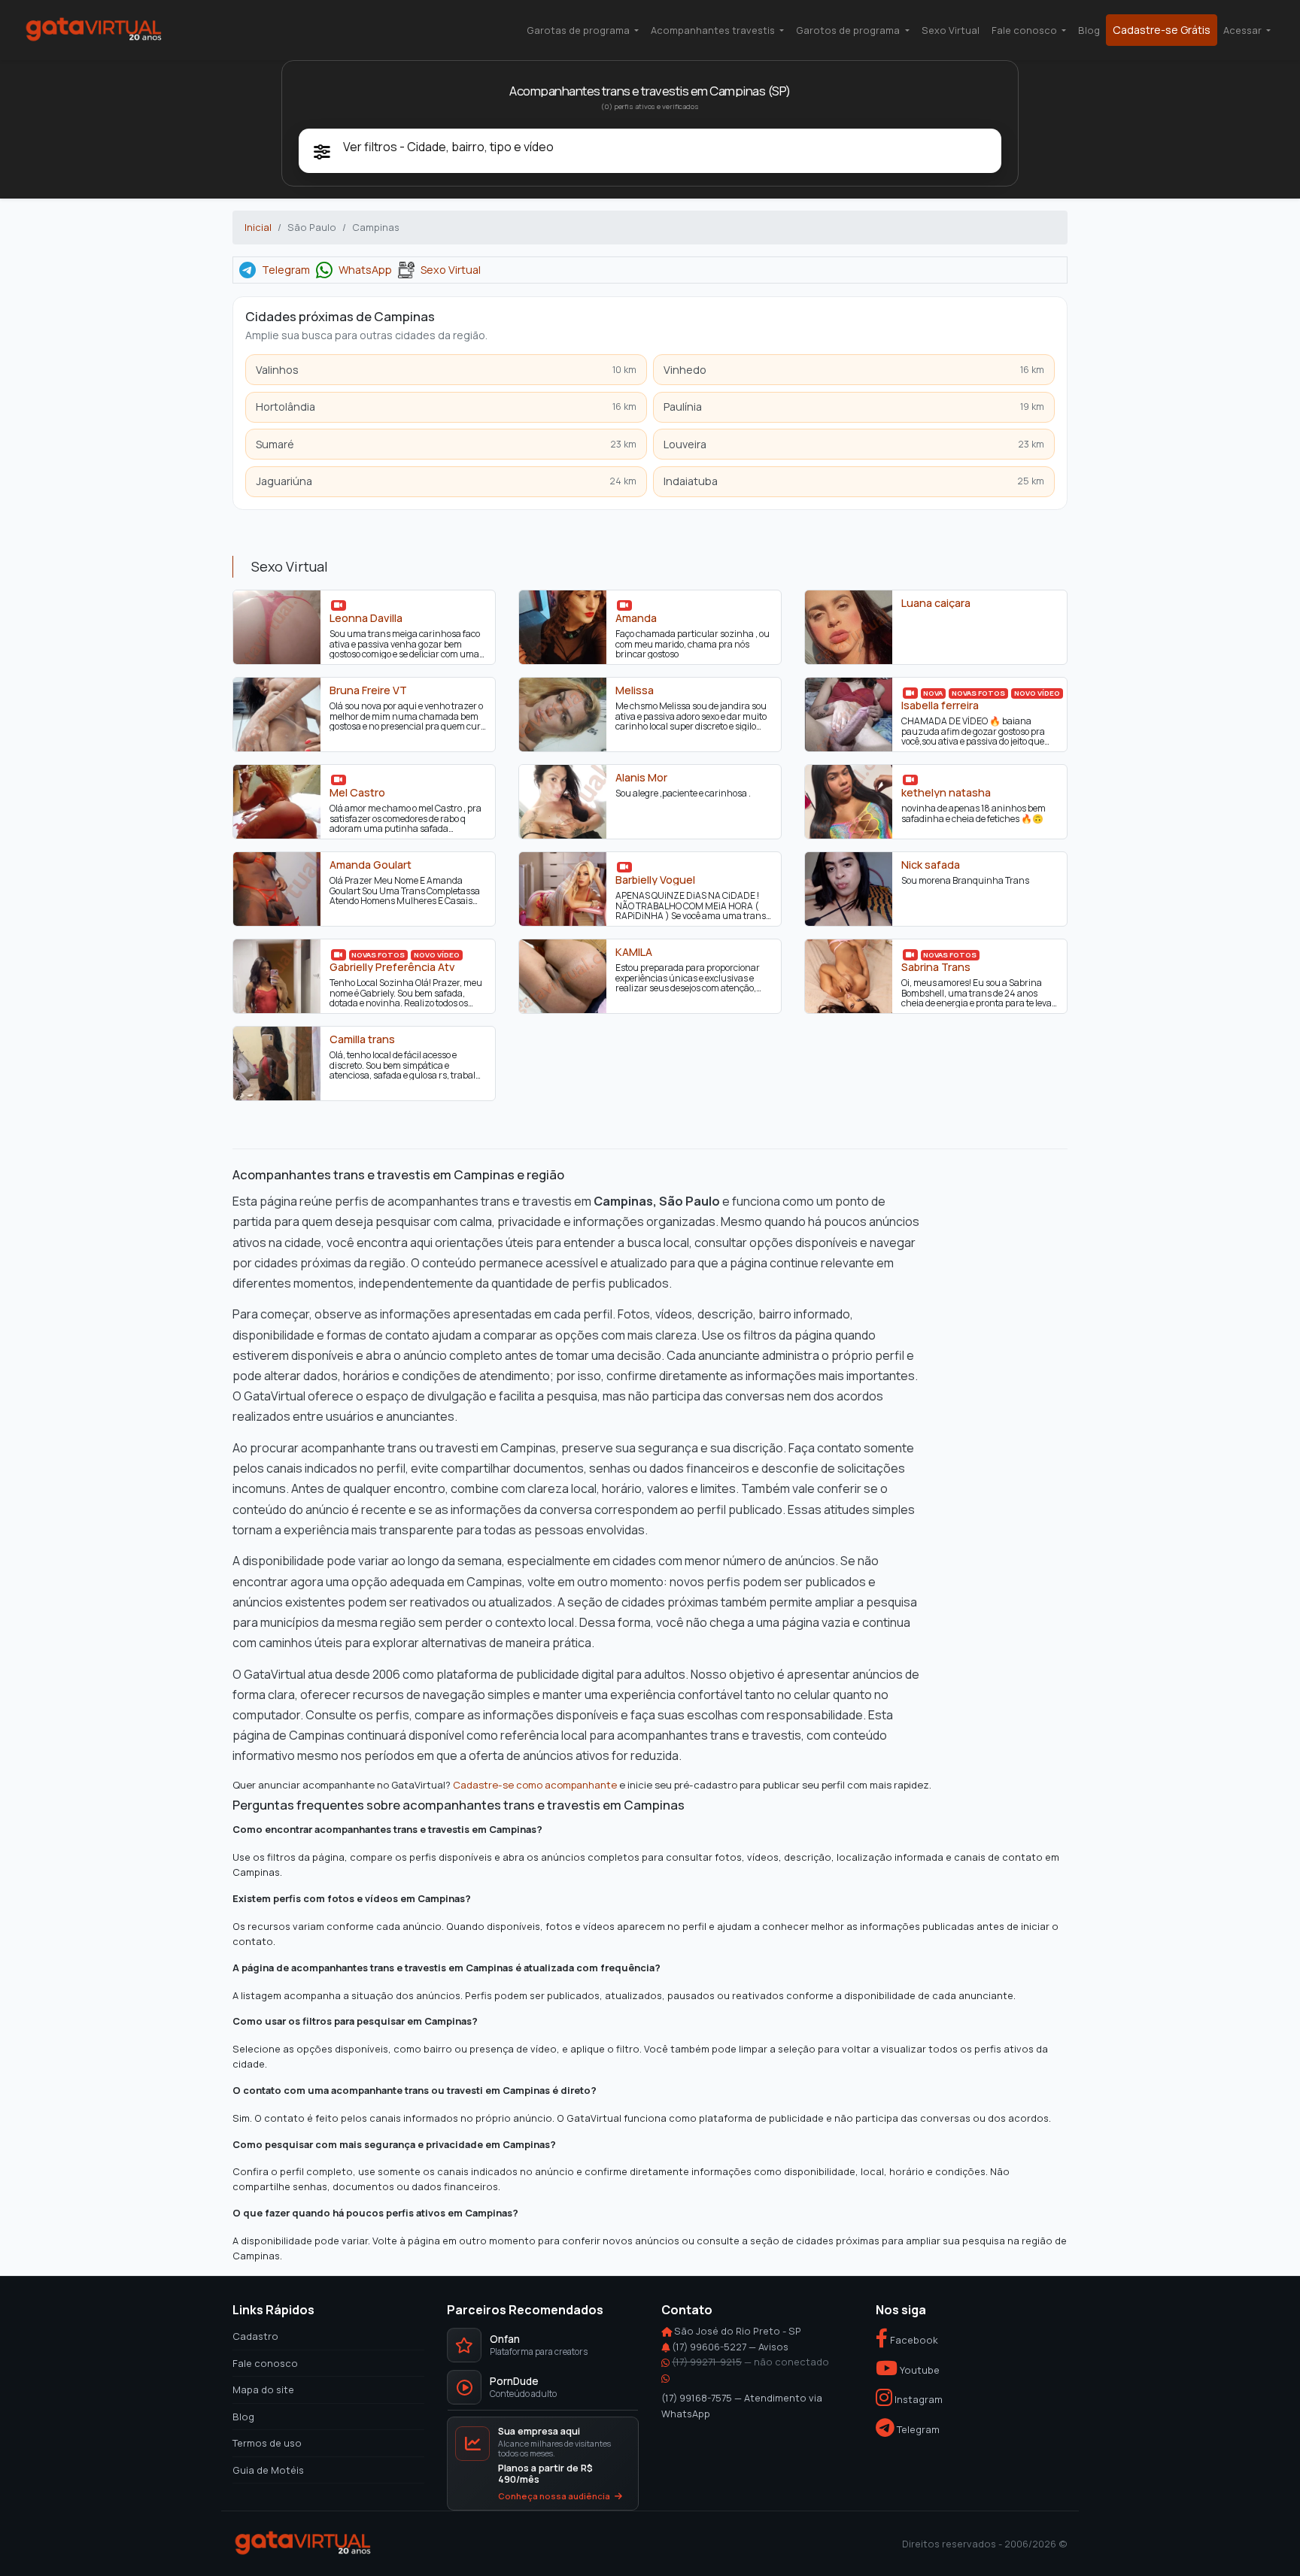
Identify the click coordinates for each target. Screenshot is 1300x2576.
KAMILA (634, 951)
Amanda (636, 617)
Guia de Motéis (268, 2470)
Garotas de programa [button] (579, 30)
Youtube (919, 2370)
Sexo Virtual (951, 30)
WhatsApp (365, 270)
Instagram (917, 2400)
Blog (1089, 30)
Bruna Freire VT (368, 690)
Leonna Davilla (366, 617)
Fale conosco (265, 2363)
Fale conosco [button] (1025, 30)
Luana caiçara (936, 602)
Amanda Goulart (371, 864)
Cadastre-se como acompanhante (535, 1785)
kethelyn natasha (946, 792)
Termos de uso (267, 2443)
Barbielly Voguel (655, 879)
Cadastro (255, 2336)
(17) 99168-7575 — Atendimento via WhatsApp (742, 2405)
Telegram (286, 270)
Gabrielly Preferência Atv (392, 966)
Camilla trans (362, 1039)
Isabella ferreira (940, 705)
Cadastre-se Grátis (1162, 30)
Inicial (258, 227)
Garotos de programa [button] (849, 30)
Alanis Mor (641, 777)
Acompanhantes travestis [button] (714, 30)
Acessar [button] (1244, 30)
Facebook (913, 2340)
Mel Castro (357, 792)
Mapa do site (263, 2389)
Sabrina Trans (936, 966)
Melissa (635, 690)
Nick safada (931, 864)
